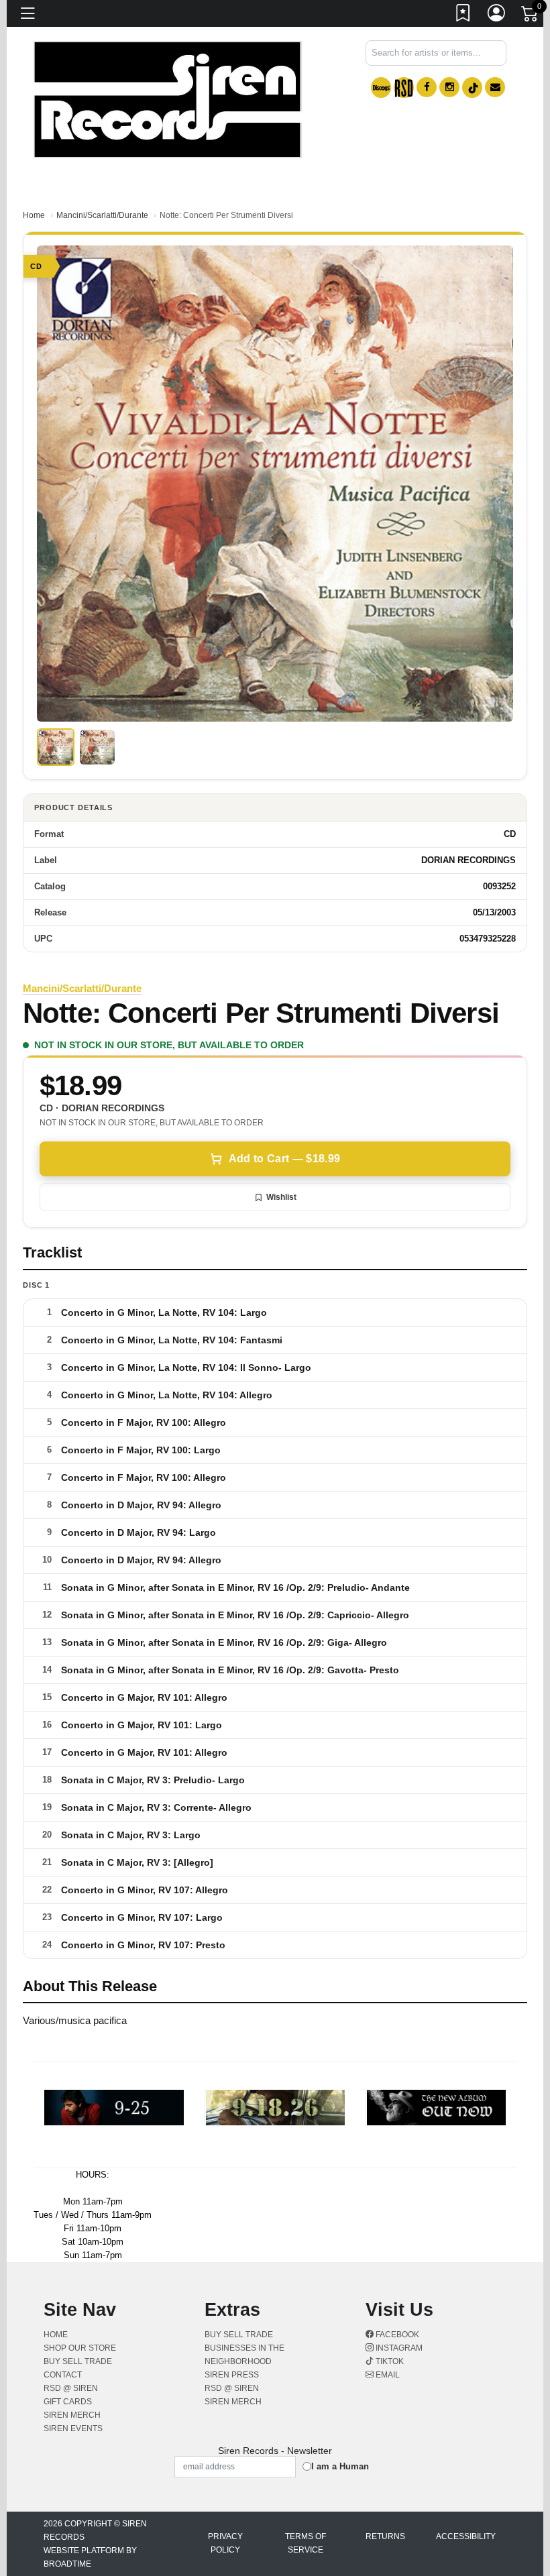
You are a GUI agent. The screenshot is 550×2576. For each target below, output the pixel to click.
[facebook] (427, 87)
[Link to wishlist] (463, 15)
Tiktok (389, 2361)
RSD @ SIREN (71, 2388)
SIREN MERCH (72, 2415)
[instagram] (449, 87)
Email (387, 2375)
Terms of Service (306, 2543)
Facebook (396, 2335)
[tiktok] (472, 88)
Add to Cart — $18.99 (284, 1159)
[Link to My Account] (497, 15)
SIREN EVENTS (73, 2428)
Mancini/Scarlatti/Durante (102, 215)
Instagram (398, 2348)
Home (34, 215)
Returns (385, 2536)
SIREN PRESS (232, 2375)
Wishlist (281, 1197)
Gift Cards (68, 2402)
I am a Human (340, 2466)
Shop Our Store (80, 2348)
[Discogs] (381, 88)
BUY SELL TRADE (78, 2361)
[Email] (495, 87)
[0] (531, 16)
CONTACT (63, 2375)
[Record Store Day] (404, 88)
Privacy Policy (225, 2543)
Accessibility (466, 2536)
